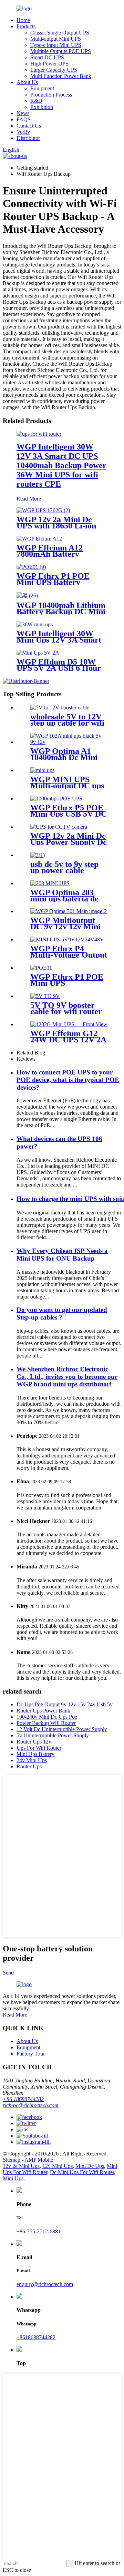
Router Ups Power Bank (43, 1711)
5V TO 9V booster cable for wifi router (66, 1008)
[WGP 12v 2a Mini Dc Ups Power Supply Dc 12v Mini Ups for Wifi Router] (59, 827)
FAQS (24, 119)
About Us (27, 82)
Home (23, 20)
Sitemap (12, 2160)
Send (8, 1973)
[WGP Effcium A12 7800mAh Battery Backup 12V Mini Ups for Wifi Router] (39, 539)
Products (26, 26)
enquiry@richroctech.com (45, 2284)
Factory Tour (31, 2054)
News (23, 113)
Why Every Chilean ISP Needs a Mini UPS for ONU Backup (62, 1255)
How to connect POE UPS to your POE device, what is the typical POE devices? (68, 1080)
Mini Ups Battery (35, 1754)
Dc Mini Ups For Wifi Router (82, 2172)
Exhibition (42, 107)
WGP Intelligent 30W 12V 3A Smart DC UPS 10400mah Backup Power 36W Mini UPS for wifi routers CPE (61, 465)
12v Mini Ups (58, 2166)
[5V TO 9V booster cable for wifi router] (45, 996)
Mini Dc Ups (90, 2166)
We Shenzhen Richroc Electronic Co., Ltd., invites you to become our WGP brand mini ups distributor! (67, 1377)
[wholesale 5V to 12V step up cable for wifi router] (60, 708)
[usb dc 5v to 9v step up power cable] (38, 855)
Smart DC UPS (47, 57)
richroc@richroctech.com (31, 2105)
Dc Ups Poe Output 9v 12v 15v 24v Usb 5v (65, 1704)
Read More (29, 499)
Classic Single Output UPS (60, 33)
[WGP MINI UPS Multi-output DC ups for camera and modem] (42, 770)
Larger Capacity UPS (54, 70)
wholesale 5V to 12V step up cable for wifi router (67, 723)
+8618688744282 (36, 2337)
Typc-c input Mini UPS (56, 45)
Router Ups (29, 1766)
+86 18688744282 (23, 2099)
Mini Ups (13, 2178)
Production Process (51, 95)
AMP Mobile (39, 2160)
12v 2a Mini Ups (21, 2166)
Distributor (28, 138)
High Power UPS (49, 64)
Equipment (42, 88)
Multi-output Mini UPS (56, 39)
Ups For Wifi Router (39, 1748)
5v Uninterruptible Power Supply (53, 1735)
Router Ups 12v (34, 1742)
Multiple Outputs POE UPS (61, 51)
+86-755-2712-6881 (39, 2231)
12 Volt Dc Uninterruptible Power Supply (62, 1729)
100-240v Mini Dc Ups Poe (47, 1717)
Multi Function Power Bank (61, 76)
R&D (36, 101)
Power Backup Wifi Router (46, 1723)
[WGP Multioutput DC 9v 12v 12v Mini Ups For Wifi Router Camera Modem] (69, 911)
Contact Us (29, 126)
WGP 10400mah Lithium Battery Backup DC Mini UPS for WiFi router (61, 612)
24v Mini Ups (32, 1760)
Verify (23, 132)
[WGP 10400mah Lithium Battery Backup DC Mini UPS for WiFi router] (27, 595)
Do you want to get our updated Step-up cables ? (62, 1314)
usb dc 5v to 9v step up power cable (64, 867)
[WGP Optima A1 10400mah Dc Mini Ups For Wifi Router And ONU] (69, 742)
